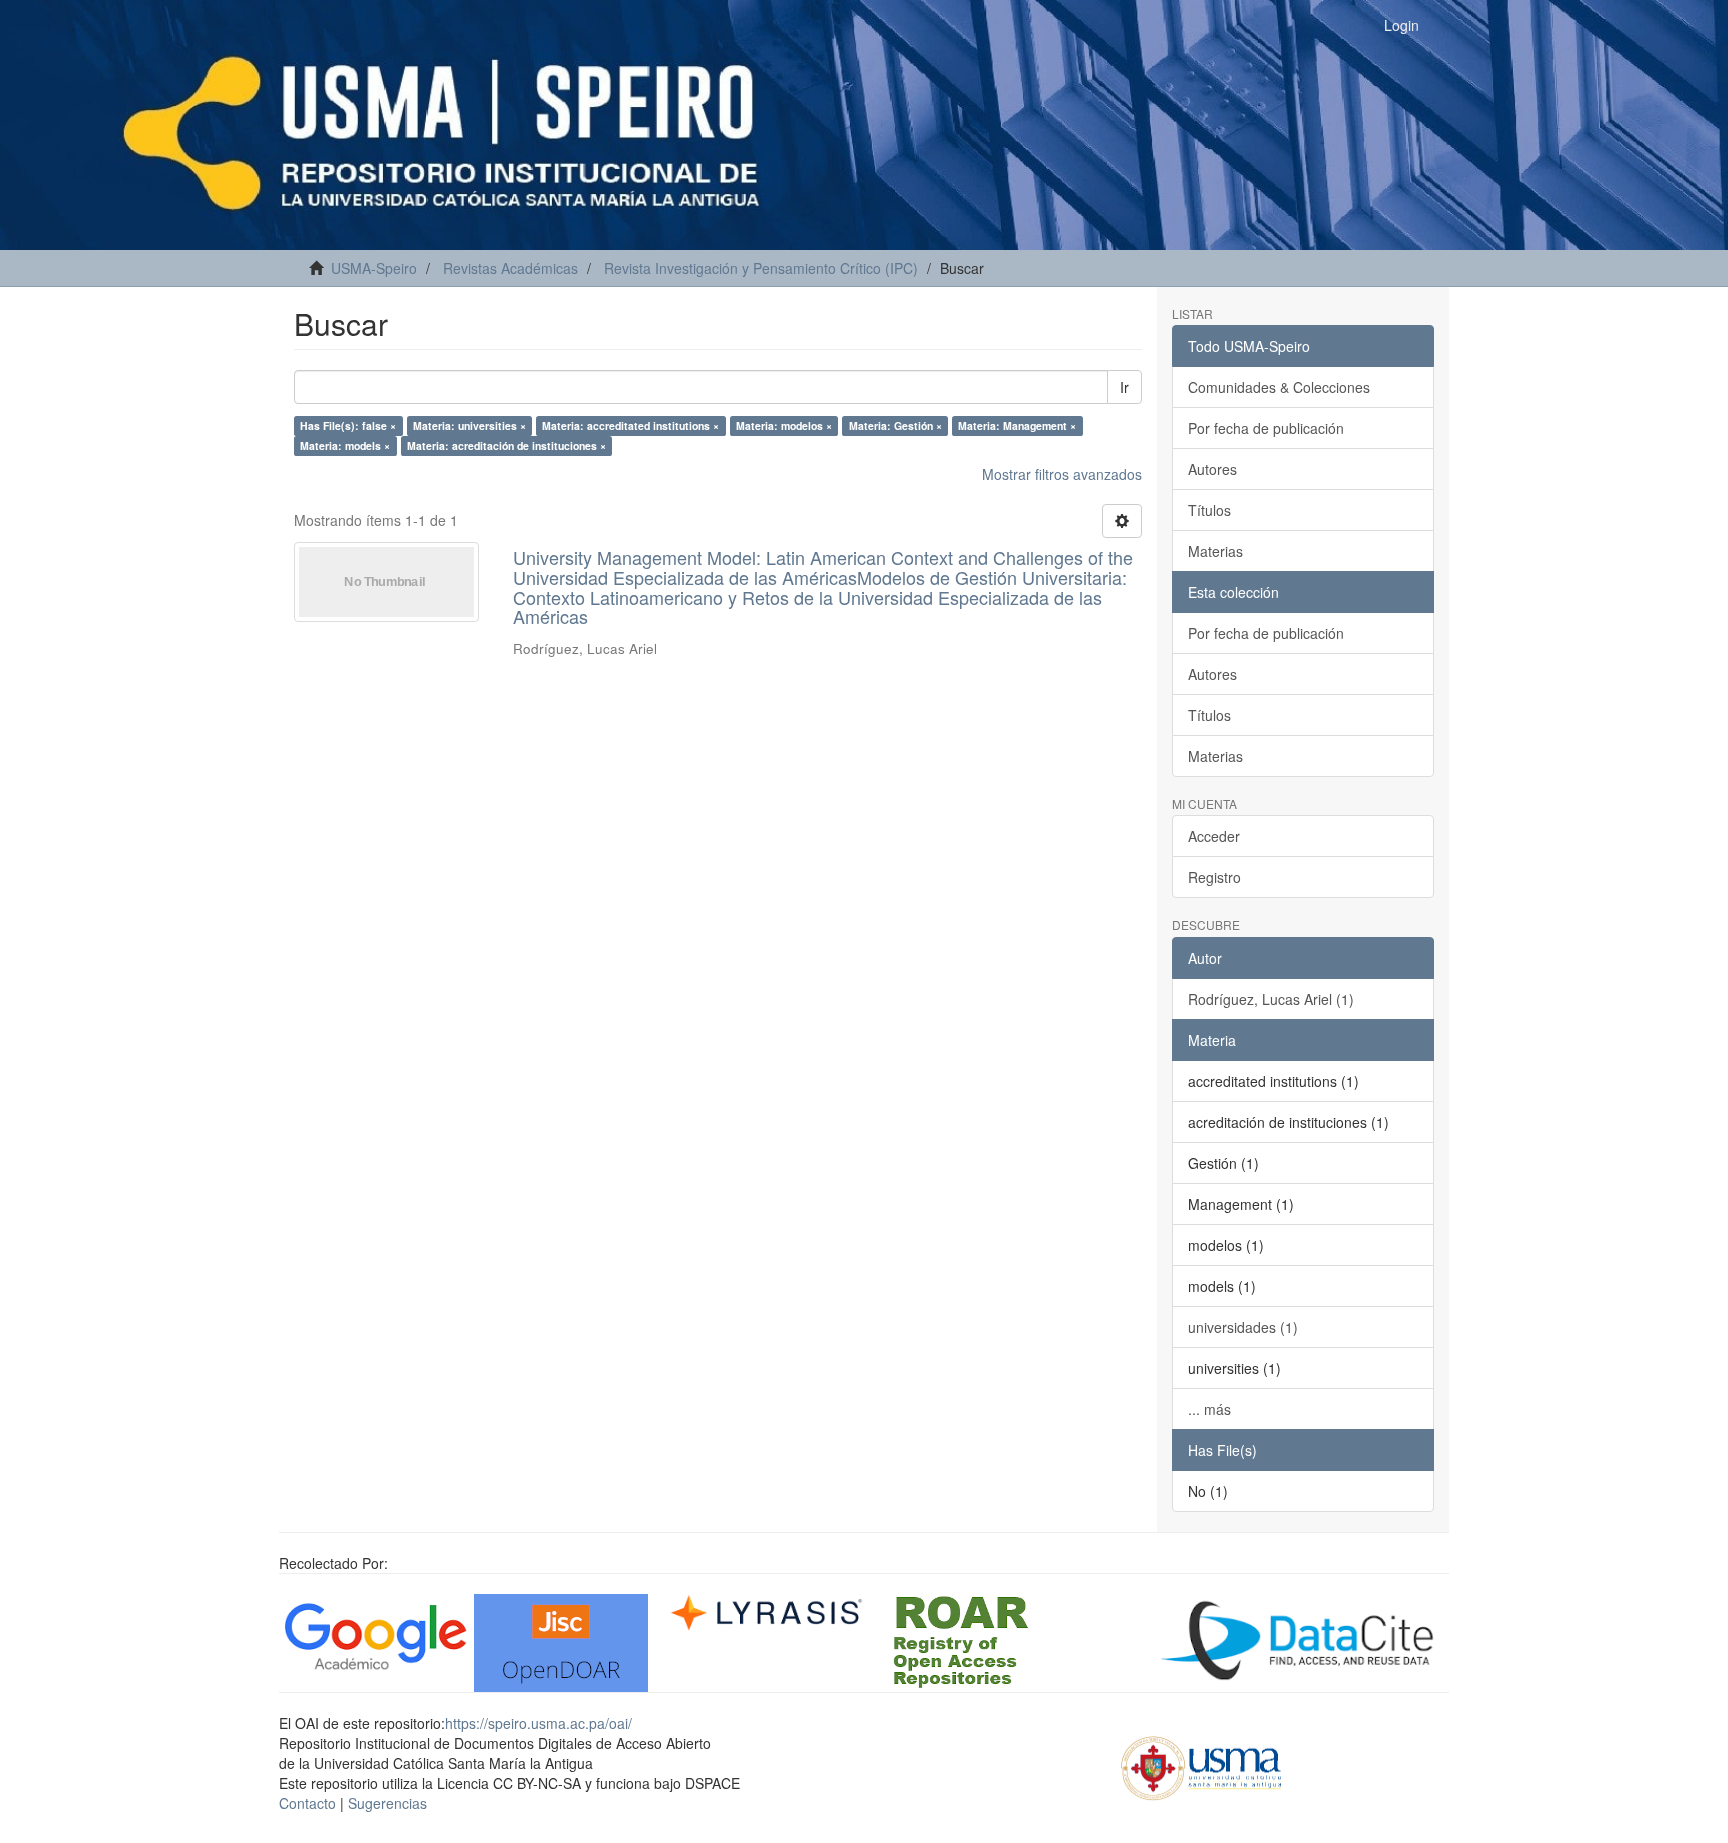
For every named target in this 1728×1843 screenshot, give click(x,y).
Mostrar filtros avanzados (1062, 474)
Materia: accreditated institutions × (630, 425)
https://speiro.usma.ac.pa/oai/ (538, 1723)
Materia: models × (345, 445)
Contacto (307, 1803)
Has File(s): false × (348, 425)
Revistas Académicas (510, 268)
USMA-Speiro (374, 268)
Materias (1215, 551)
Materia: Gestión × (895, 425)
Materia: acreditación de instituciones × (506, 445)
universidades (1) (1243, 1327)
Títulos (1209, 510)
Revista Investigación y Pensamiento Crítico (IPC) (761, 268)
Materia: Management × (1017, 425)
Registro (1214, 877)
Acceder (1214, 836)
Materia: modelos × (784, 425)
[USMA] (1201, 1765)
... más (1209, 1409)
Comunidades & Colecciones (1279, 387)
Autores (1212, 469)
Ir (1124, 387)
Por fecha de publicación (1266, 428)
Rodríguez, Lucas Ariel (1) (1271, 999)
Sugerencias (387, 1803)
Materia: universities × (469, 425)
